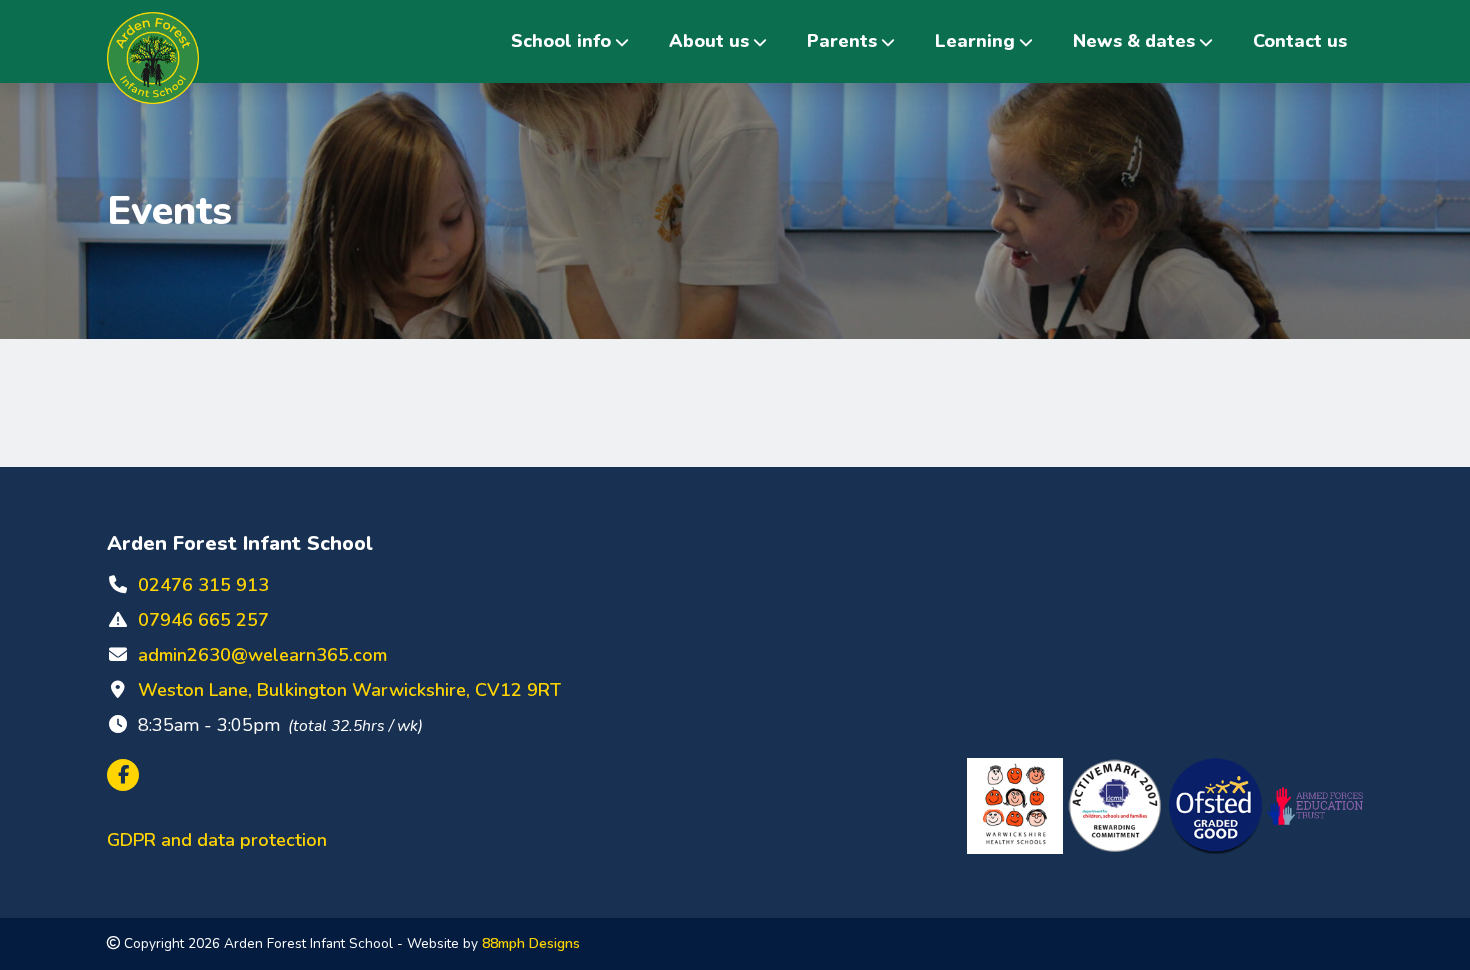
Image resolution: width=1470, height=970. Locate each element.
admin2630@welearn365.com (262, 655)
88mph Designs (531, 943)
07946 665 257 (203, 620)
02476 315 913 (203, 585)
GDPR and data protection (217, 840)
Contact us (1300, 41)
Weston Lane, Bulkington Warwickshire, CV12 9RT (349, 690)
